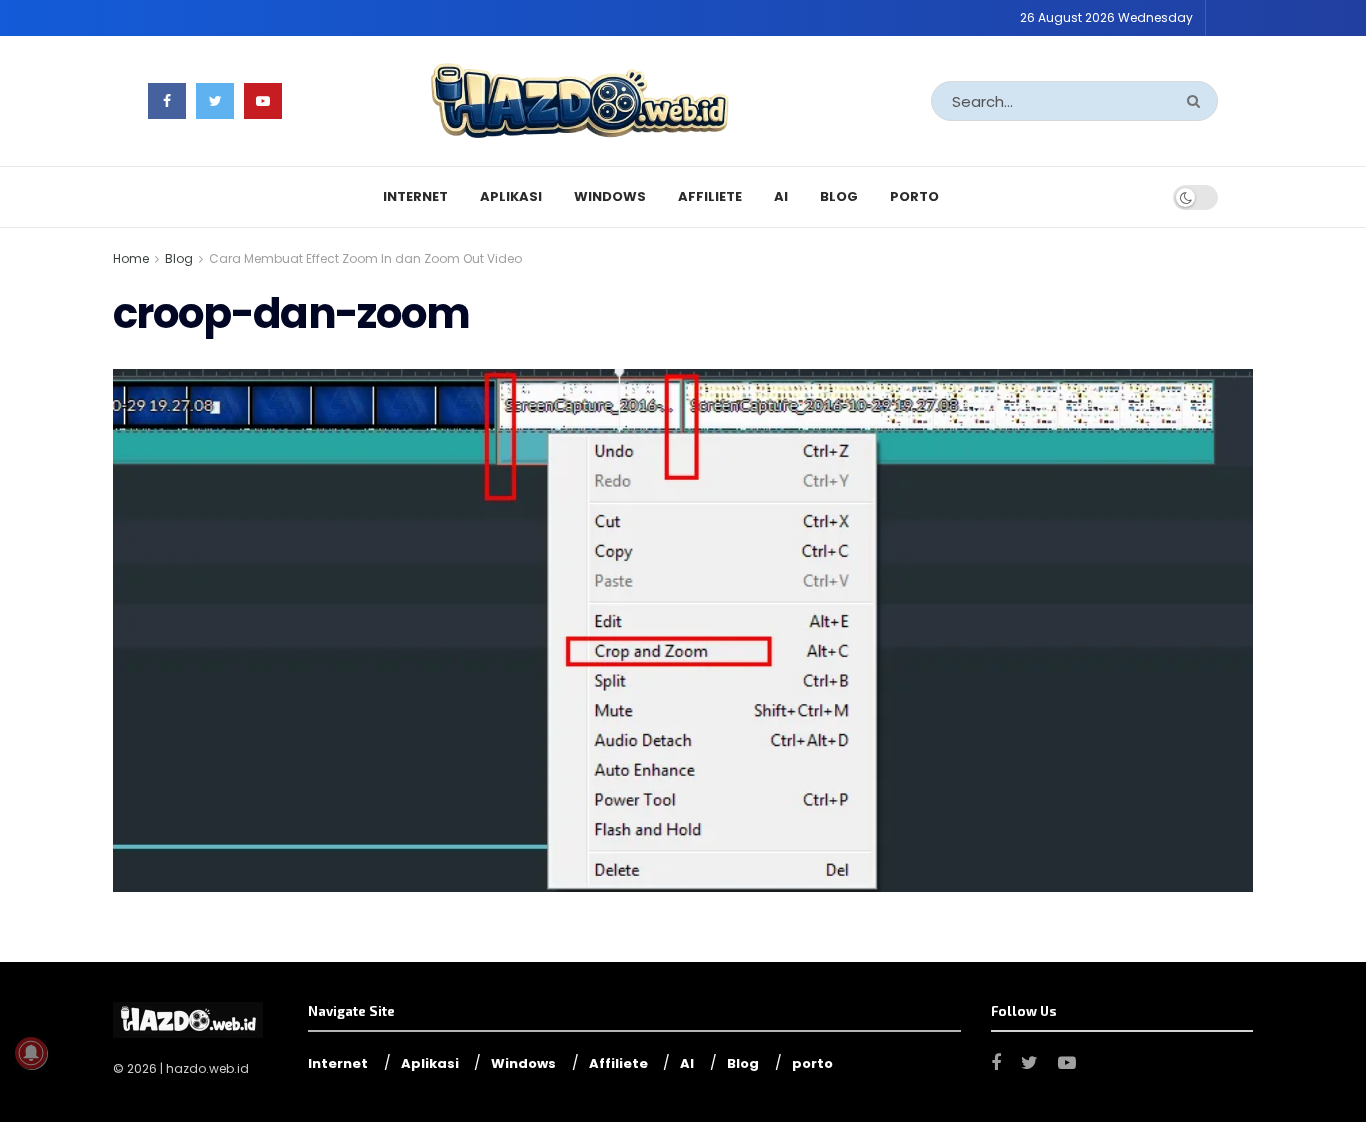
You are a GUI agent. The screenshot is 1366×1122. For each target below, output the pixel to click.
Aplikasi (511, 196)
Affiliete (710, 196)
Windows (610, 196)
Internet (415, 196)
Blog (839, 196)
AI (781, 196)
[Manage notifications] (31, 1053)
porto (914, 196)
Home (131, 258)
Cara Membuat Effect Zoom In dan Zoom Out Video (365, 258)
